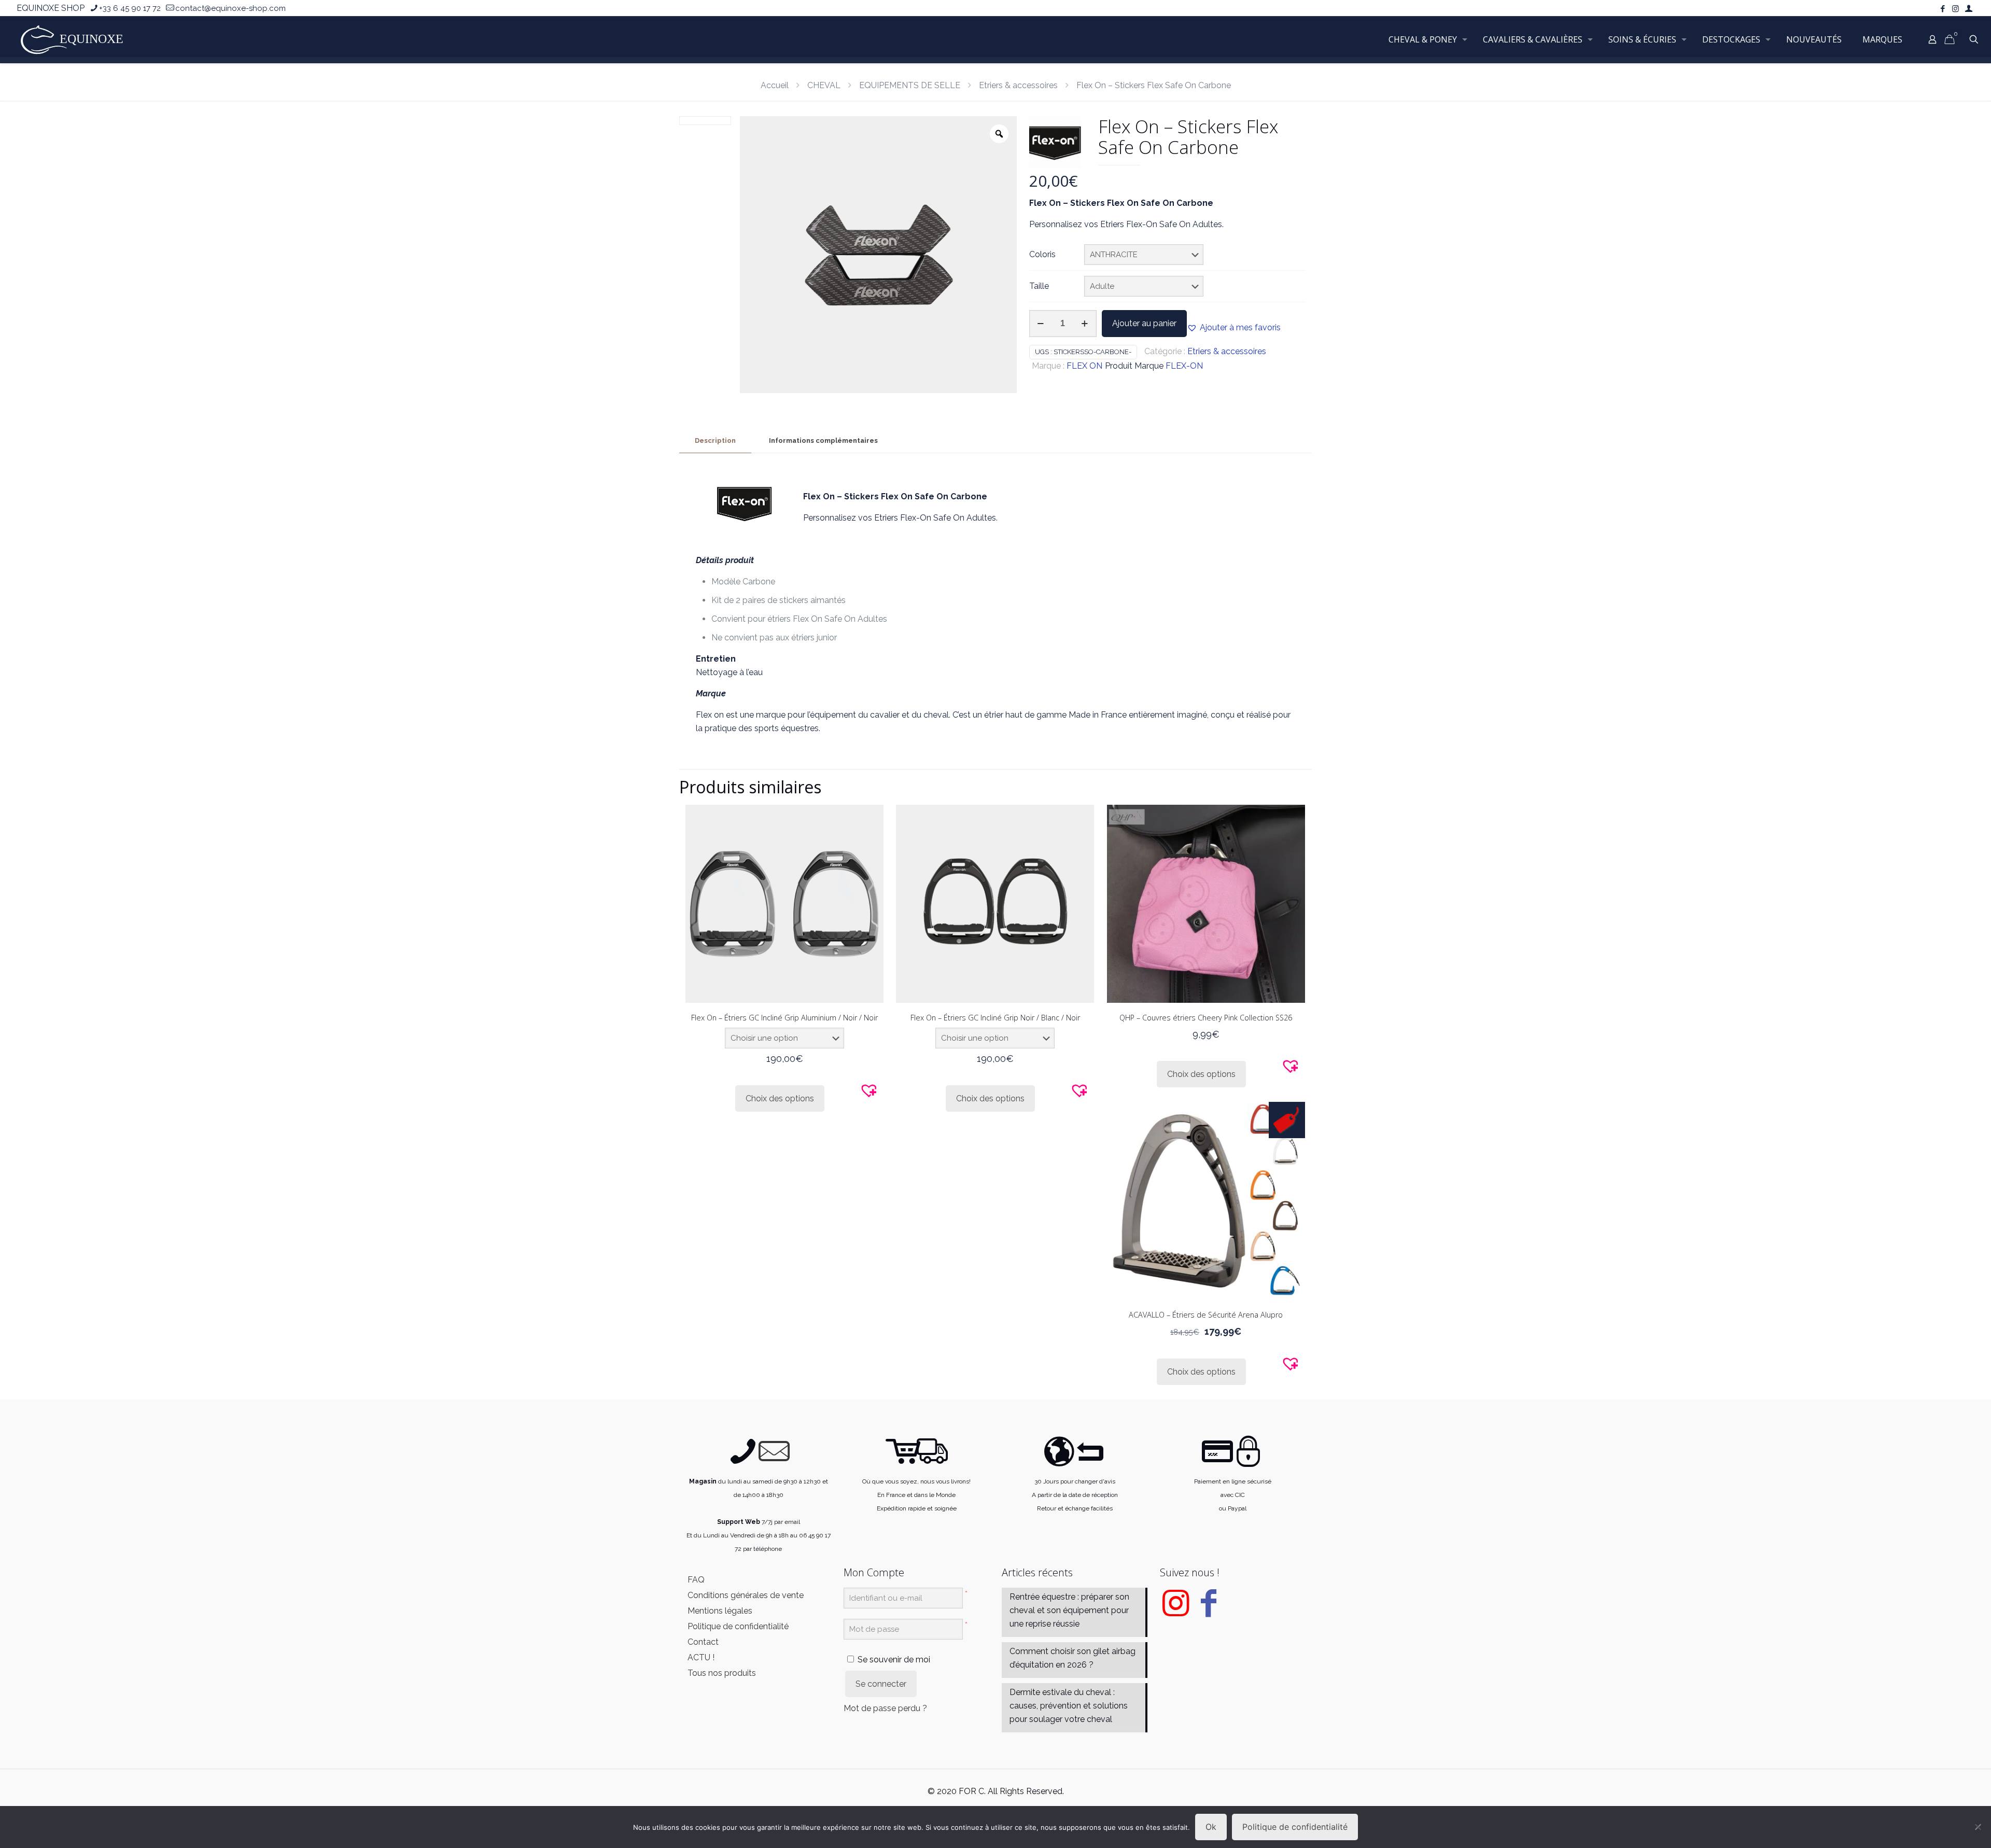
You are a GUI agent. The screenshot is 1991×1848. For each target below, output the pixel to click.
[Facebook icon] (1943, 9)
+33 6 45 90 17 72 (130, 8)
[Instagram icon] (1955, 9)
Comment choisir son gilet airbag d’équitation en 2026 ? (1072, 1658)
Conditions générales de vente (746, 1595)
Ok (1211, 1827)
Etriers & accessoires (1018, 85)
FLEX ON (1084, 366)
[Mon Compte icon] (1968, 9)
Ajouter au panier (1144, 323)
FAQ (696, 1580)
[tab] (715, 441)
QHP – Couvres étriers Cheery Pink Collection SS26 (1206, 1018)
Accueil (775, 85)
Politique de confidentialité (738, 1626)
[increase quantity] (1085, 324)
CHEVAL (824, 85)
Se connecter (881, 1684)
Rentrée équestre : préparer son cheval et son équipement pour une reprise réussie (1069, 1610)
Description (715, 440)
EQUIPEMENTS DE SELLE (910, 85)
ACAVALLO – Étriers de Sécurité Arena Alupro (1206, 1315)
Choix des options (780, 1098)
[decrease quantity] (1041, 324)
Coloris (1042, 254)
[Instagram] (1175, 1611)
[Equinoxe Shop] (75, 39)
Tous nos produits (722, 1673)
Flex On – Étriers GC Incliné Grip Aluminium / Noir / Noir (784, 1018)
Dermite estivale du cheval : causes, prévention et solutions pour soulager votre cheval (1069, 1706)
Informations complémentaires (823, 440)
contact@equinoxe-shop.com (230, 8)
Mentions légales (720, 1611)
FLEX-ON (1184, 366)
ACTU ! (701, 1657)
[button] (1234, 328)
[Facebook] (1209, 1611)
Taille (1039, 286)
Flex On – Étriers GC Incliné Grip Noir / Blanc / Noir (995, 1018)
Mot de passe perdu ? (885, 1708)
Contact (703, 1642)
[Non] (1978, 1827)
